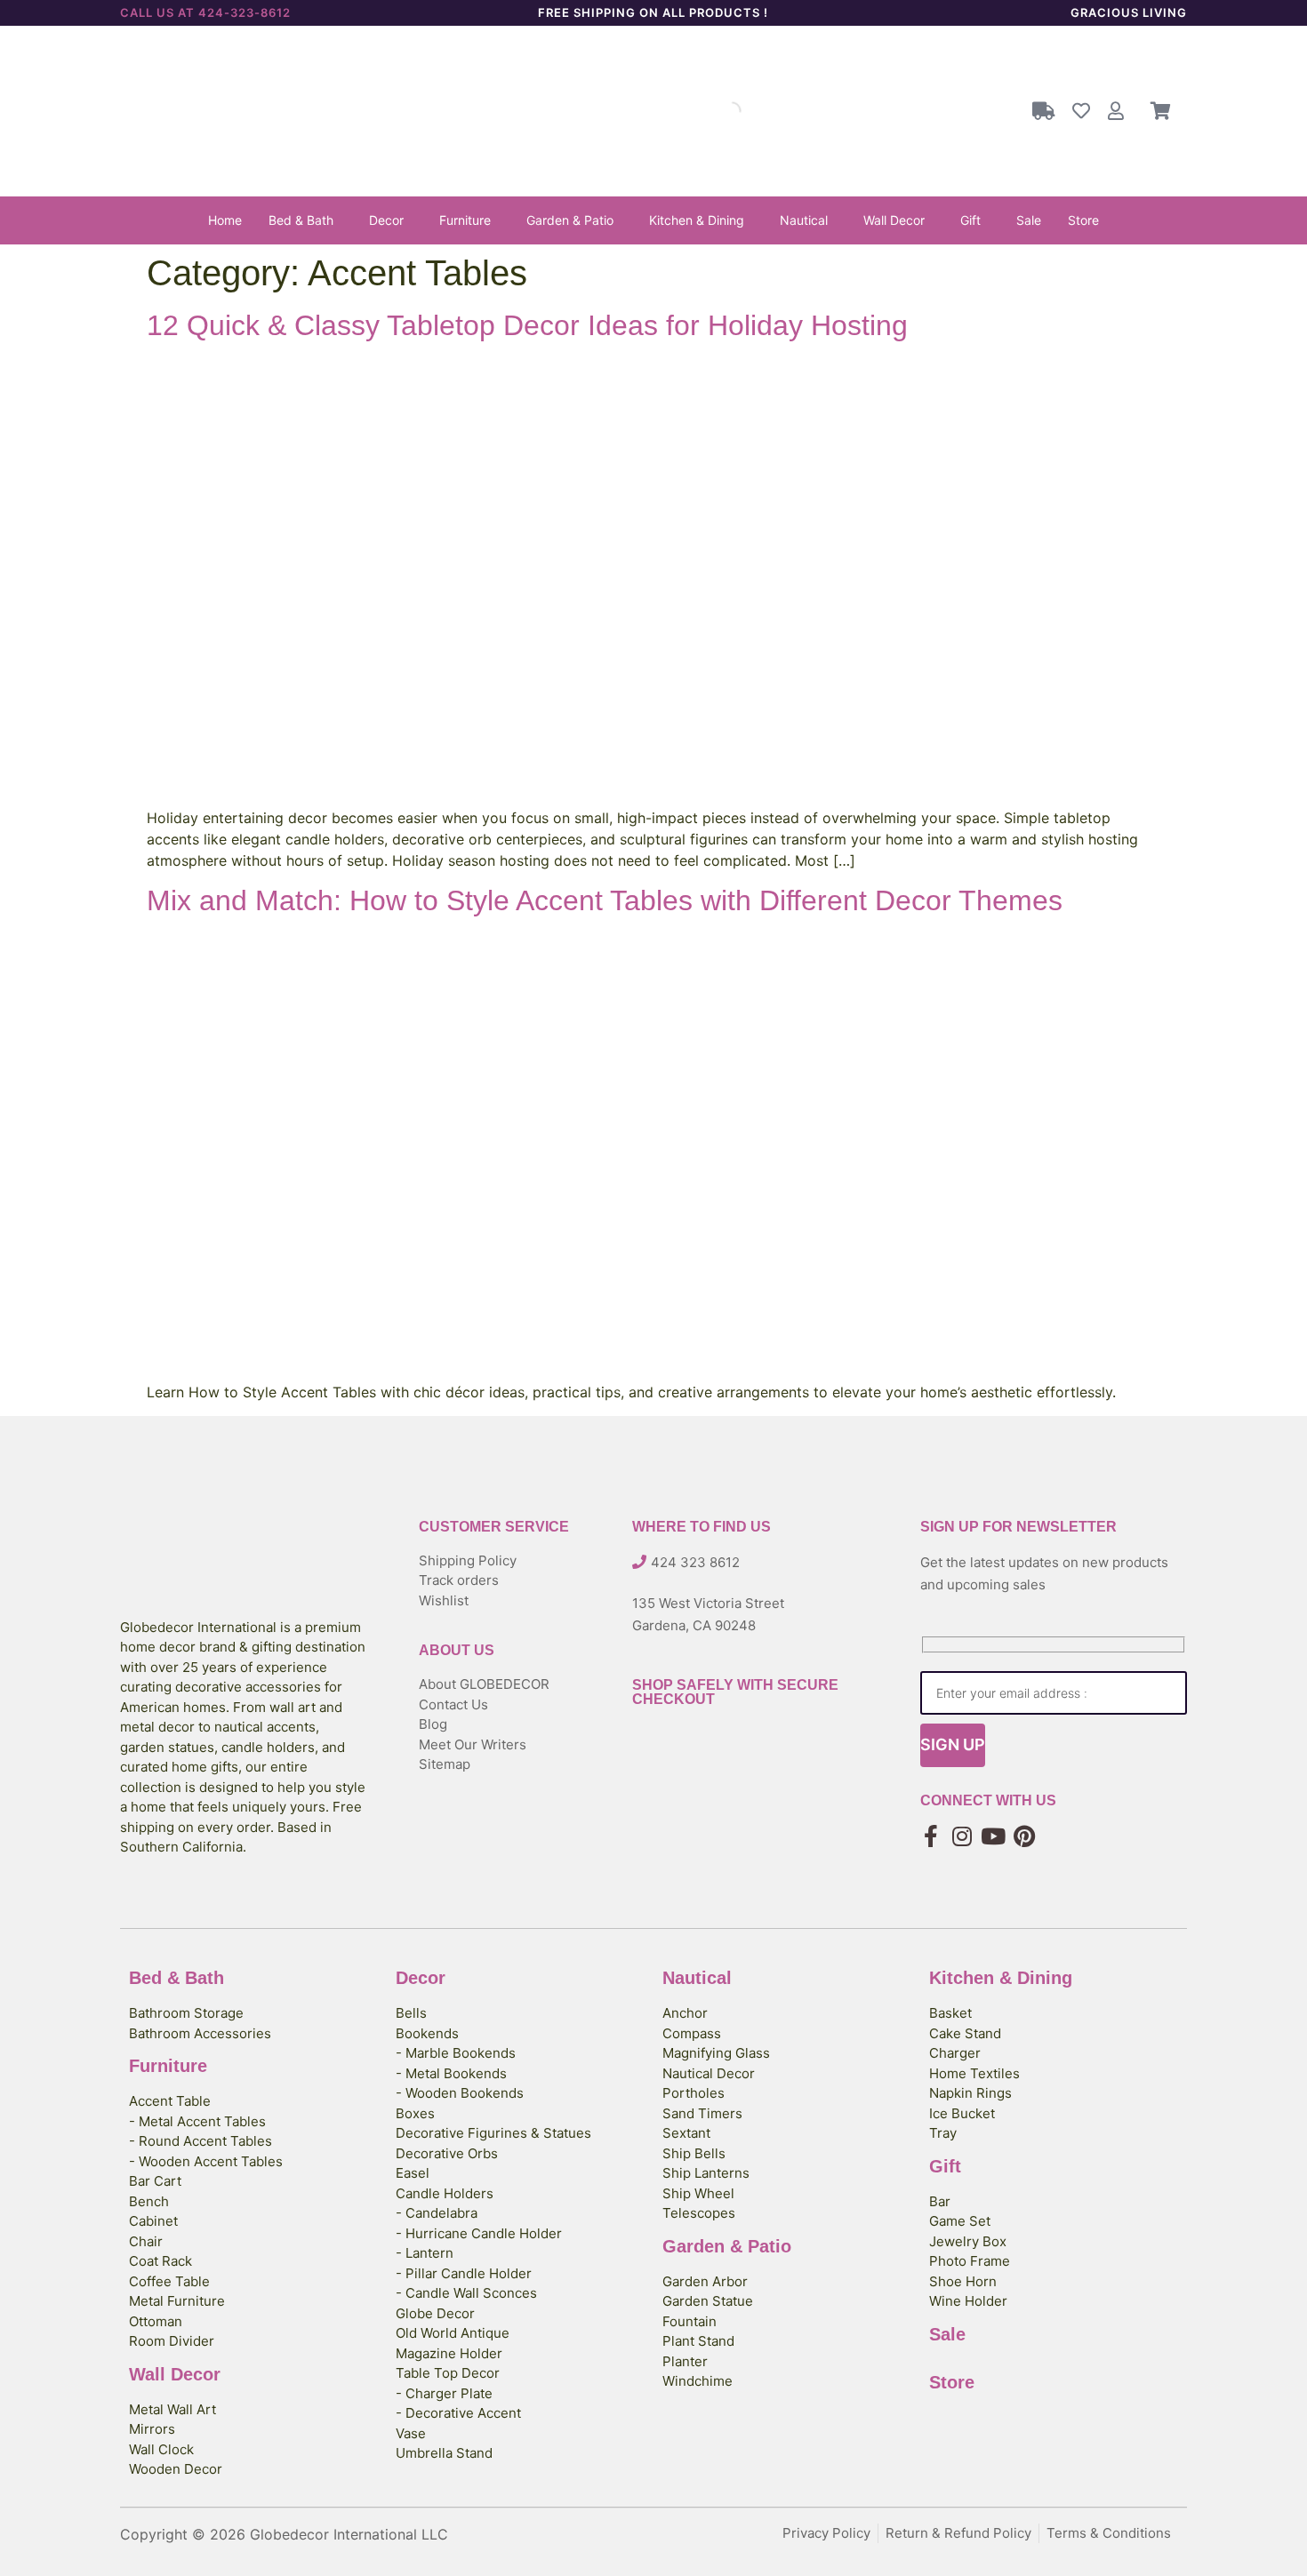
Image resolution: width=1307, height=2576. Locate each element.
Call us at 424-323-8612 (205, 12)
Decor (386, 220)
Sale (1029, 220)
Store (1083, 220)
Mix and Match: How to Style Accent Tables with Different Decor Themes (605, 900)
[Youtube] (994, 1836)
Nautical (804, 220)
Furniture (465, 220)
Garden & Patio (570, 220)
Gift (970, 220)
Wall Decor (894, 220)
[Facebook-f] (931, 1836)
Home (225, 220)
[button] (305, 220)
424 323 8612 (695, 1562)
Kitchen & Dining (697, 220)
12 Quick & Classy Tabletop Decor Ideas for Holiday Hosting (527, 325)
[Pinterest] (1025, 1836)
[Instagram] (962, 1836)
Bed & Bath (301, 220)
